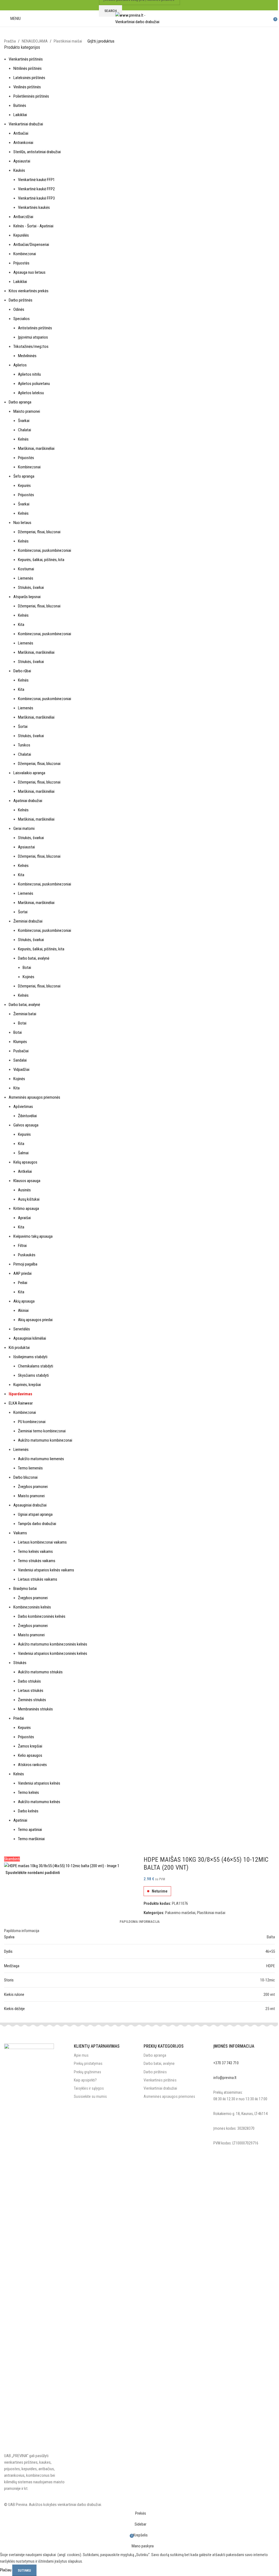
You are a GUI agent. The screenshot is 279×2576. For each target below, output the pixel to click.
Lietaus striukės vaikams (38, 1579)
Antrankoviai (23, 143)
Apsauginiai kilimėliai (30, 1338)
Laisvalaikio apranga (29, 773)
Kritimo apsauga (26, 1209)
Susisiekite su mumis (90, 2096)
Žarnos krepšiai (30, 1746)
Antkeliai (25, 1171)
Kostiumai (26, 569)
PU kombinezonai (32, 1422)
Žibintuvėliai (27, 1116)
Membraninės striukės (35, 1709)
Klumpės (20, 1042)
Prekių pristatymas (88, 2063)
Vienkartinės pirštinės (26, 59)
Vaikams (20, 1533)
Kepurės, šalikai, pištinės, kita (41, 560)
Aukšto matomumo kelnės (39, 1802)
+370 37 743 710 (226, 2063)
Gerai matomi (24, 828)
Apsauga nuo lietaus (29, 272)
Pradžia (10, 41)
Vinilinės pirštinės (27, 87)
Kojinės (28, 977)
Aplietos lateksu (31, 393)
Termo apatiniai (30, 1830)
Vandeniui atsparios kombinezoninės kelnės (53, 1653)
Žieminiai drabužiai (28, 921)
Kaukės (19, 170)
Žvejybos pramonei (33, 1487)
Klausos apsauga (27, 1181)
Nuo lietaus (22, 523)
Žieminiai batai (25, 1014)
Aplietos (20, 365)
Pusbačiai (21, 1051)
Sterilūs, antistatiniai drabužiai (37, 152)
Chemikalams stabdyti (36, 1366)
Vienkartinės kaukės (34, 207)
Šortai (23, 727)
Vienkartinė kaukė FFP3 (36, 198)
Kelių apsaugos (25, 1162)
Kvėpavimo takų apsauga (33, 1236)
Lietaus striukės (31, 1691)
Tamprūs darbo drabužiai (37, 1524)
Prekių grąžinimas (87, 2072)
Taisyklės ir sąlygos (89, 2088)
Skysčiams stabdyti (33, 1375)
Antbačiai (21, 133)
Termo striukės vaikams (37, 1561)
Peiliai (23, 1283)
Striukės (20, 1663)
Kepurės (24, 486)
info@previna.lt (225, 2078)
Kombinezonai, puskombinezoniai (45, 550)
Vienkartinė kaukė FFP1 (36, 180)
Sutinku (24, 2570)
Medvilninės (27, 356)
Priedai (19, 1718)
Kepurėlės (21, 235)
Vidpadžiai (21, 1069)
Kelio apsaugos (30, 1755)
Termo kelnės (28, 1792)
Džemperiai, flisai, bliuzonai (39, 532)
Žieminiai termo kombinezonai (42, 1431)
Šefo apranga (24, 476)
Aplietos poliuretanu (34, 384)
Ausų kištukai (29, 1199)
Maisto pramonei (27, 411)
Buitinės (20, 106)
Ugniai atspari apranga (35, 1514)
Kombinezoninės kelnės (32, 1607)
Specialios (22, 319)
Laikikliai (20, 115)
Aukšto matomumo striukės (40, 1672)
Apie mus (81, 2055)
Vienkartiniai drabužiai (26, 124)
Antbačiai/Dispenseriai (31, 245)
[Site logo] (140, 18)
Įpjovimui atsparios (33, 337)
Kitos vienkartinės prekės (29, 291)
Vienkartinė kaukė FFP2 (36, 189)
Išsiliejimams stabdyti (30, 1357)
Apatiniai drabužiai (28, 801)
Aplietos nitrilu (29, 374)
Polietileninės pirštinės (31, 96)
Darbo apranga (20, 402)
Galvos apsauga (26, 1125)
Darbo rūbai (22, 671)
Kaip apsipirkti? (85, 2080)
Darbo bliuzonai (25, 1477)
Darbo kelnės (28, 1811)
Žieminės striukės (32, 1700)
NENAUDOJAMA (35, 41)
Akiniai (23, 1310)
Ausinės (24, 1190)
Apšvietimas (23, 1107)
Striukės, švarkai (31, 587)
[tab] (140, 1922)
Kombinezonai (25, 254)
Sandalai (20, 1060)
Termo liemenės (30, 1468)
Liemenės (26, 578)
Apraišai (24, 1218)
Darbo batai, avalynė (34, 958)
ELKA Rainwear (21, 1403)
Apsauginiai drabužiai (30, 1505)
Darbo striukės (29, 1681)
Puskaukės (27, 1255)
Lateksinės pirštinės (29, 78)
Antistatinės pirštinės (35, 328)
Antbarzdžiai (23, 217)
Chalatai (25, 430)
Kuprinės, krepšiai (27, 1385)
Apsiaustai (22, 161)
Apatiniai (20, 1820)
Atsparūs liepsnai (27, 597)
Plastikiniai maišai (68, 41)
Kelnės (23, 439)
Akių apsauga (24, 1301)
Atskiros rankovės (32, 1765)
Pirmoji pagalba (25, 1264)
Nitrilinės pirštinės (28, 68)
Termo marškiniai (31, 1839)
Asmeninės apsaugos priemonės (34, 1097)
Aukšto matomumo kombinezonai (45, 1440)
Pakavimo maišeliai (180, 1913)
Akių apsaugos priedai (35, 1320)
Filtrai (22, 1246)
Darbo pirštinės (21, 300)
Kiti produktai (19, 1348)
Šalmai (23, 1153)
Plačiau (6, 2570)
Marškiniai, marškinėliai (36, 448)
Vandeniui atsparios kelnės (39, 1783)
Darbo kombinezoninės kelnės (42, 1616)
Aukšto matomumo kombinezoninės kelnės (53, 1644)
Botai (27, 968)
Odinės (19, 309)
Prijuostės (21, 263)
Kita (21, 625)
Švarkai (24, 421)
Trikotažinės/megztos (31, 347)
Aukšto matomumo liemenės (41, 1459)
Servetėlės (22, 1329)
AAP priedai (22, 1273)
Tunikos (24, 745)
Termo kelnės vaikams (35, 1551)
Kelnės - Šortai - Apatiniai (33, 226)
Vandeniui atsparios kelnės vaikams (46, 1570)
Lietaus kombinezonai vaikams (42, 1542)
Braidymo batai (25, 1589)
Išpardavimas (20, 1394)
